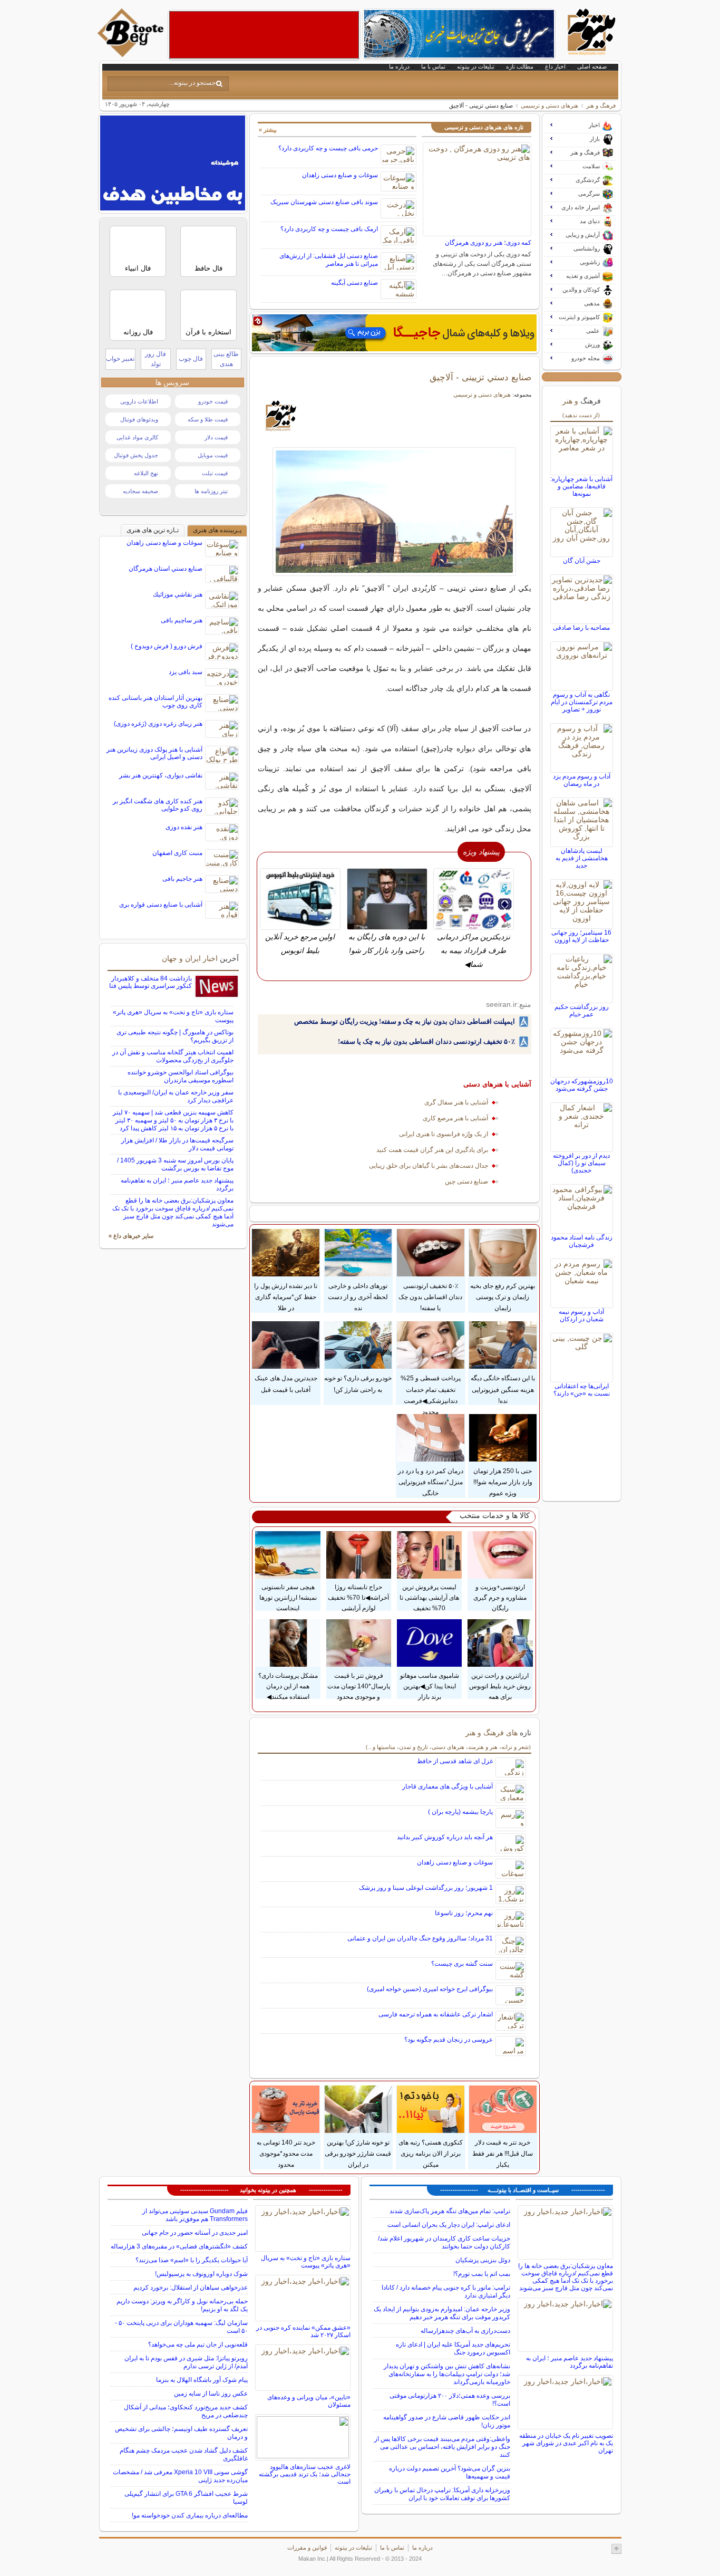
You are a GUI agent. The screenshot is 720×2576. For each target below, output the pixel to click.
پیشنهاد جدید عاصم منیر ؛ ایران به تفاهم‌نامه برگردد (570, 2362)
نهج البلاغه (146, 473)
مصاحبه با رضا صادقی (581, 628)
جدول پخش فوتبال (136, 455)
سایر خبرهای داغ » (131, 1236)
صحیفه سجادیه (140, 491)
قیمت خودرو (213, 401)
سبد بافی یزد (186, 672)
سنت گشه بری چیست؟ (462, 1964)
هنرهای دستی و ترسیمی (549, 105)
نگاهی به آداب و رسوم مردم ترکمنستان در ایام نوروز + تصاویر (582, 702)
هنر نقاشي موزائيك (178, 594)
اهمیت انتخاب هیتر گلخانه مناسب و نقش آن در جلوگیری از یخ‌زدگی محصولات (173, 1056)
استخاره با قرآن (208, 332)
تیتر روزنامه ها (211, 491)
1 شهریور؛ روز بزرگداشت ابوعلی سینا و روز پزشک (426, 1888)
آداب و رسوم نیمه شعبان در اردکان (581, 1315)
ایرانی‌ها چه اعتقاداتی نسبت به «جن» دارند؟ (582, 1390)
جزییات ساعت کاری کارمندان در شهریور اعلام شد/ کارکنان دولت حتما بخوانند (444, 2242)
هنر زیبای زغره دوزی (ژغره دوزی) (158, 724)
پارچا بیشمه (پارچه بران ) (460, 1812)
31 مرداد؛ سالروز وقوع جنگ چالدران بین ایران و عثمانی (420, 1938)
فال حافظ (208, 268)
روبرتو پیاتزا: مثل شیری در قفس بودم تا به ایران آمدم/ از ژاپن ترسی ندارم (186, 2362)
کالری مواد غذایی (137, 437)
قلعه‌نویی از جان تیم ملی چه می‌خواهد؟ (198, 2344)
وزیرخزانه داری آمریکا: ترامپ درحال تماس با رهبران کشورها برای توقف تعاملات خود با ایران (442, 2494)
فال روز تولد (155, 359)
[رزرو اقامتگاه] (394, 333)
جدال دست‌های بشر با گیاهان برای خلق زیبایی (429, 1166)
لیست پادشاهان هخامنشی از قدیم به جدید (582, 858)
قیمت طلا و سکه (208, 419)
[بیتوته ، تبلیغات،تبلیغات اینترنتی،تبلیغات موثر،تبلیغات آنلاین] (264, 35)
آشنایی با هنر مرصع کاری (455, 1118)
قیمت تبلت (215, 473)
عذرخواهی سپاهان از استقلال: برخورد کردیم (191, 2287)
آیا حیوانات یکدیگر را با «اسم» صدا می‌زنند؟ (192, 2260)
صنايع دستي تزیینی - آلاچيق (480, 377)
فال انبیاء (138, 268)
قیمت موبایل (213, 455)
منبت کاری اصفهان (177, 853)
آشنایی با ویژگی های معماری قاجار (447, 1786)
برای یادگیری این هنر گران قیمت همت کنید (432, 1150)
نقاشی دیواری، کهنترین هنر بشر (161, 775)
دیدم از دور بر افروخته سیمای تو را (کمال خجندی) (581, 1163)
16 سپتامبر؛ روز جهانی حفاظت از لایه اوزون (581, 936)
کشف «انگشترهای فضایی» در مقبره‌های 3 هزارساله (179, 2246)
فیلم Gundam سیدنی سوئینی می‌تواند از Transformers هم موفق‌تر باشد (195, 2215)
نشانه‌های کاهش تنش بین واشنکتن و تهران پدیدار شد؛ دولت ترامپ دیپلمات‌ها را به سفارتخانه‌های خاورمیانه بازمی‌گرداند (447, 2374)
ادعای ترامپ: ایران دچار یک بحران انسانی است (449, 2225)
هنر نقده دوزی (184, 827)
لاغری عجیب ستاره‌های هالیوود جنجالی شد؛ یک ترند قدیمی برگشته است (305, 2474)
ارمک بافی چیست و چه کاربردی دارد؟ (329, 229)
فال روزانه (138, 332)
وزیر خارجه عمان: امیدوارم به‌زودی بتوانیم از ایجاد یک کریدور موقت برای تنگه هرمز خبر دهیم (442, 2313)
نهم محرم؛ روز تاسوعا (464, 1913)
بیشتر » (268, 130)
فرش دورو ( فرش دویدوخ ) (167, 646)
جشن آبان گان (582, 561)
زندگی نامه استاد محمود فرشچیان (582, 1241)
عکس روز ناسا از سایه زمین (211, 2394)
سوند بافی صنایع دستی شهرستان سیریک (324, 202)
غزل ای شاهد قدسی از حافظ (455, 1761)
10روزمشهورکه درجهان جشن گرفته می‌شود (582, 1085)
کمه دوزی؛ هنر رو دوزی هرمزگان (488, 243)
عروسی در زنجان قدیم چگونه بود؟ (449, 2040)
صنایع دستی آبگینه (354, 283)
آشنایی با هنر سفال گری (456, 1102)
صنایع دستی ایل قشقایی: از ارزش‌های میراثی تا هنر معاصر (329, 260)
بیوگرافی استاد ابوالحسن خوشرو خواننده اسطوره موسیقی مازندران (181, 1076)
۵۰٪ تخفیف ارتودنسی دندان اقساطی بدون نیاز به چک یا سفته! (426, 1041)
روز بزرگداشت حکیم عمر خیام (582, 1011)
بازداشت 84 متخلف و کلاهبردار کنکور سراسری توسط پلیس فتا (150, 982)
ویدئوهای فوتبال (139, 419)
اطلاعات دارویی (139, 401)
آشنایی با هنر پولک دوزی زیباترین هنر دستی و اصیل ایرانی (154, 753)
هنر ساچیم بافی (182, 620)
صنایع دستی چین (466, 1181)
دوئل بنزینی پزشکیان (483, 2260)
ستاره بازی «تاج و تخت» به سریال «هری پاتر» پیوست (306, 2262)
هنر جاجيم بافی (182, 879)
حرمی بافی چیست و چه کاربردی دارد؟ (328, 148)
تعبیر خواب (120, 359)
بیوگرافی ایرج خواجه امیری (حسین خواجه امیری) (430, 1989)
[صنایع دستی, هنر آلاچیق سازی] (395, 512)
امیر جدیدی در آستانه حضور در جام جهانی (195, 2233)
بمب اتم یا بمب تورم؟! (482, 2274)
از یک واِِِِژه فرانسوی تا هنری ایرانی (444, 1134)
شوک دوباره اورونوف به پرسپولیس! (201, 2274)
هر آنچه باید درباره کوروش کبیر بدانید (445, 1837)
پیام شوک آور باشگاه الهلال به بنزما (202, 2380)
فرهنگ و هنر (601, 105)
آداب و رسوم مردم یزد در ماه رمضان (582, 780)
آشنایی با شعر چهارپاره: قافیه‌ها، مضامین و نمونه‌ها (581, 486)
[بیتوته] (132, 54)
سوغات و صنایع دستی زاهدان (340, 175)
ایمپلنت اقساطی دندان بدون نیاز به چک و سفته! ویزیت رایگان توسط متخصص (405, 1021)
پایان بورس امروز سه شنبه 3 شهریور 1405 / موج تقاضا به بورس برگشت (175, 1164)
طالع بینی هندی (226, 359)
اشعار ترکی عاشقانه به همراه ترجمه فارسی (436, 2014)
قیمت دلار (216, 437)
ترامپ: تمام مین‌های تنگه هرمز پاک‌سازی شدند (450, 2211)
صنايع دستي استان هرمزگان (166, 569)
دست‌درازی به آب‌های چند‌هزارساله (465, 2331)
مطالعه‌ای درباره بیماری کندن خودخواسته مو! (190, 2515)
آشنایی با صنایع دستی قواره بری (161, 905)
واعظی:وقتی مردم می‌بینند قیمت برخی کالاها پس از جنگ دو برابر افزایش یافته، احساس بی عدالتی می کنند (442, 2447)
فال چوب (191, 359)
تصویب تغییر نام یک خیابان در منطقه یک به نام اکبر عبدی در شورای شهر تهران (566, 2443)
